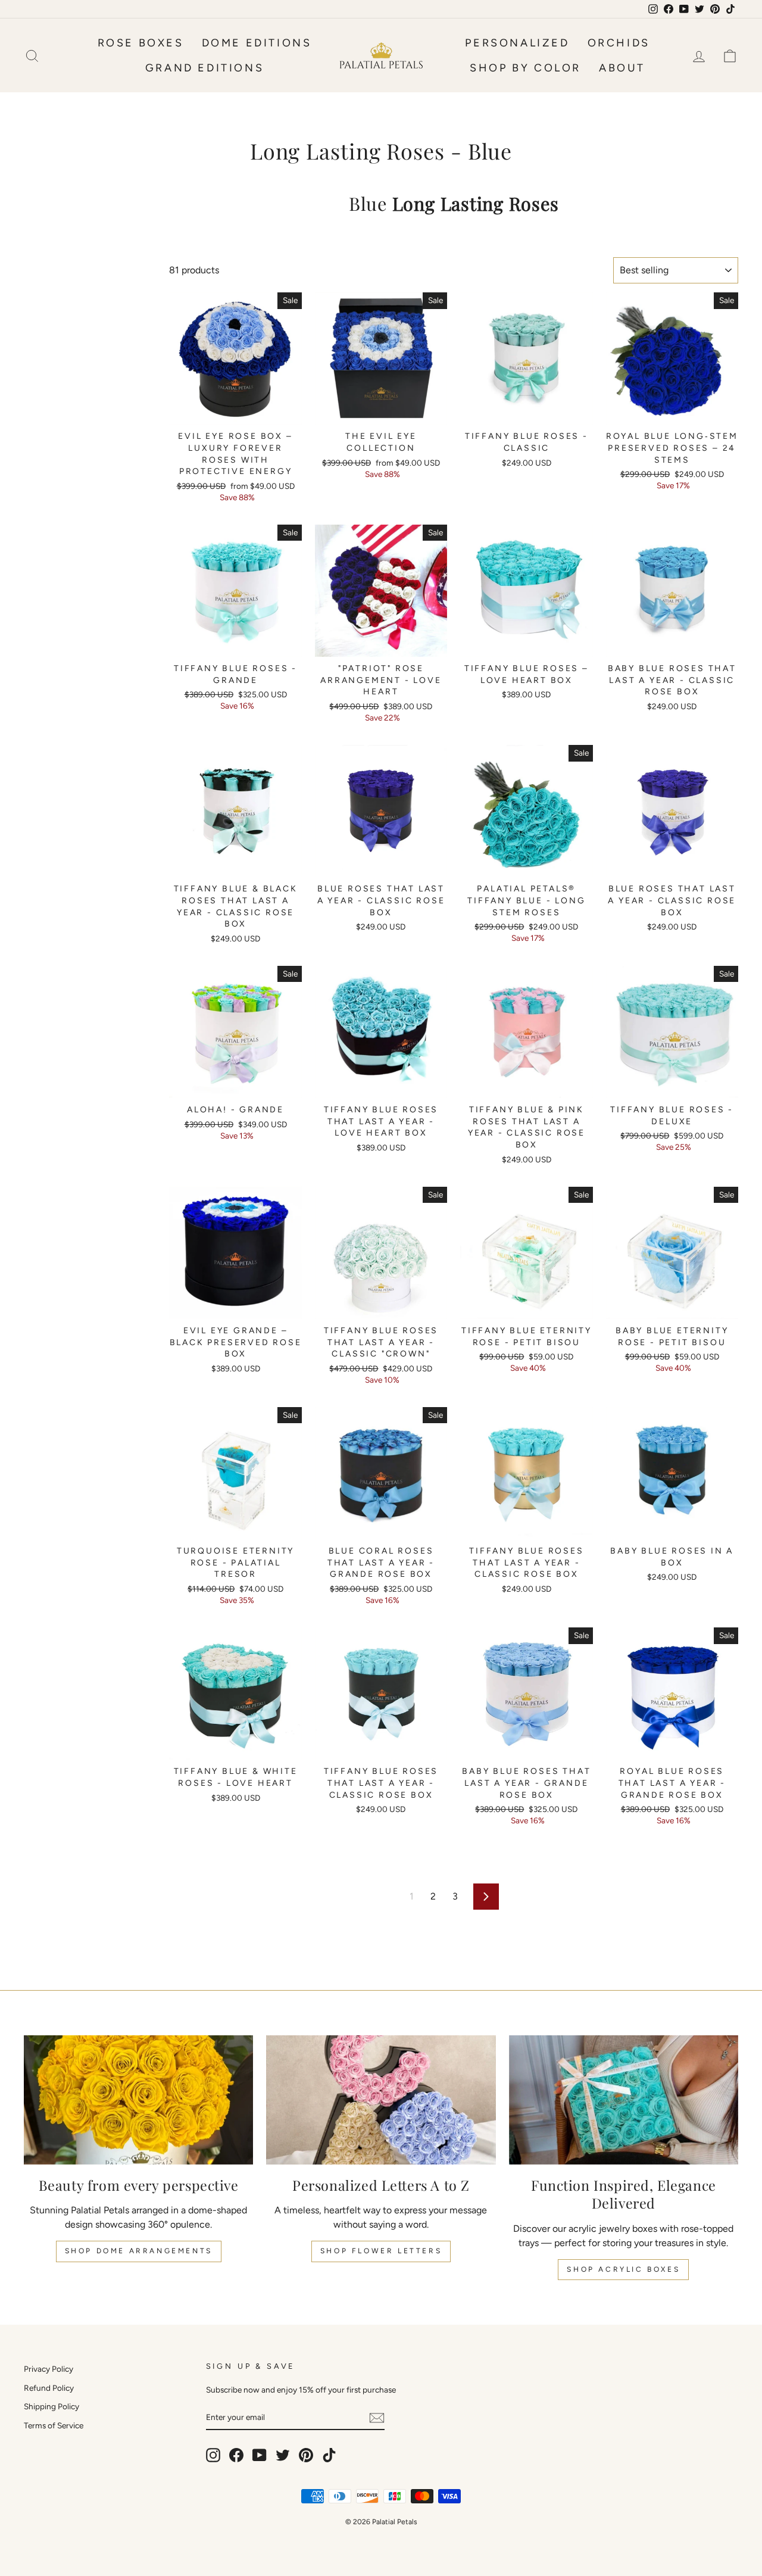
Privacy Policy (49, 2369)
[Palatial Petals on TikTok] (329, 2455)
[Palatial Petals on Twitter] (283, 2455)
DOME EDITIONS (257, 43)
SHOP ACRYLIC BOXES (623, 2269)
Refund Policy (49, 2388)
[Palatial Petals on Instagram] (213, 2455)
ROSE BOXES (141, 43)
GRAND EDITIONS (204, 68)
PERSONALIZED (517, 43)
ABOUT (622, 68)
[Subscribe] (377, 2417)
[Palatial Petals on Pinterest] (306, 2455)
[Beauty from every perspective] (138, 2100)
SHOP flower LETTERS (381, 2251)
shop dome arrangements (139, 2251)
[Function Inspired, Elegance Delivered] (624, 2100)
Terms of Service (54, 2425)
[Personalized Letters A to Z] (381, 2100)
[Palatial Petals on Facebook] (236, 2455)
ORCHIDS (619, 43)
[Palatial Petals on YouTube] (260, 2455)
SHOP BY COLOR (525, 68)
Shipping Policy (51, 2406)
